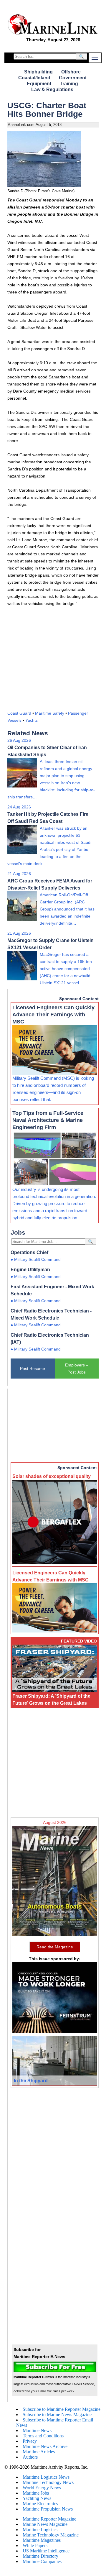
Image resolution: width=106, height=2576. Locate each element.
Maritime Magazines (42, 2540)
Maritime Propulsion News (48, 2509)
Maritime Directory (40, 2556)
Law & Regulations (52, 90)
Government (73, 78)
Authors (30, 2457)
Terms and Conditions (43, 2436)
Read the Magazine (55, 1947)
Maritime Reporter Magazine (49, 2519)
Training (69, 84)
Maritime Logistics (40, 2530)
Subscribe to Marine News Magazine (57, 2415)
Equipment (39, 84)
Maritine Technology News (48, 2482)
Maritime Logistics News (46, 2477)
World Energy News (42, 2488)
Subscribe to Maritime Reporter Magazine (62, 2409)
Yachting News (37, 2498)
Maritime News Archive (45, 2446)
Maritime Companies (42, 2561)
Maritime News (37, 2430)
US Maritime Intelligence (46, 2551)
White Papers (35, 2545)
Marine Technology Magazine (51, 2535)
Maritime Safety (50, 713)
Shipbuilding (38, 72)
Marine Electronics (40, 2504)
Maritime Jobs (36, 2493)
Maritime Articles (39, 2452)
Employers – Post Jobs (77, 1369)
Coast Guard (19, 713)
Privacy (30, 2441)
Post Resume (33, 1369)
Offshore (71, 72)
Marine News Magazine (45, 2524)
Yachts (32, 720)
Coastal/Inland (34, 78)
